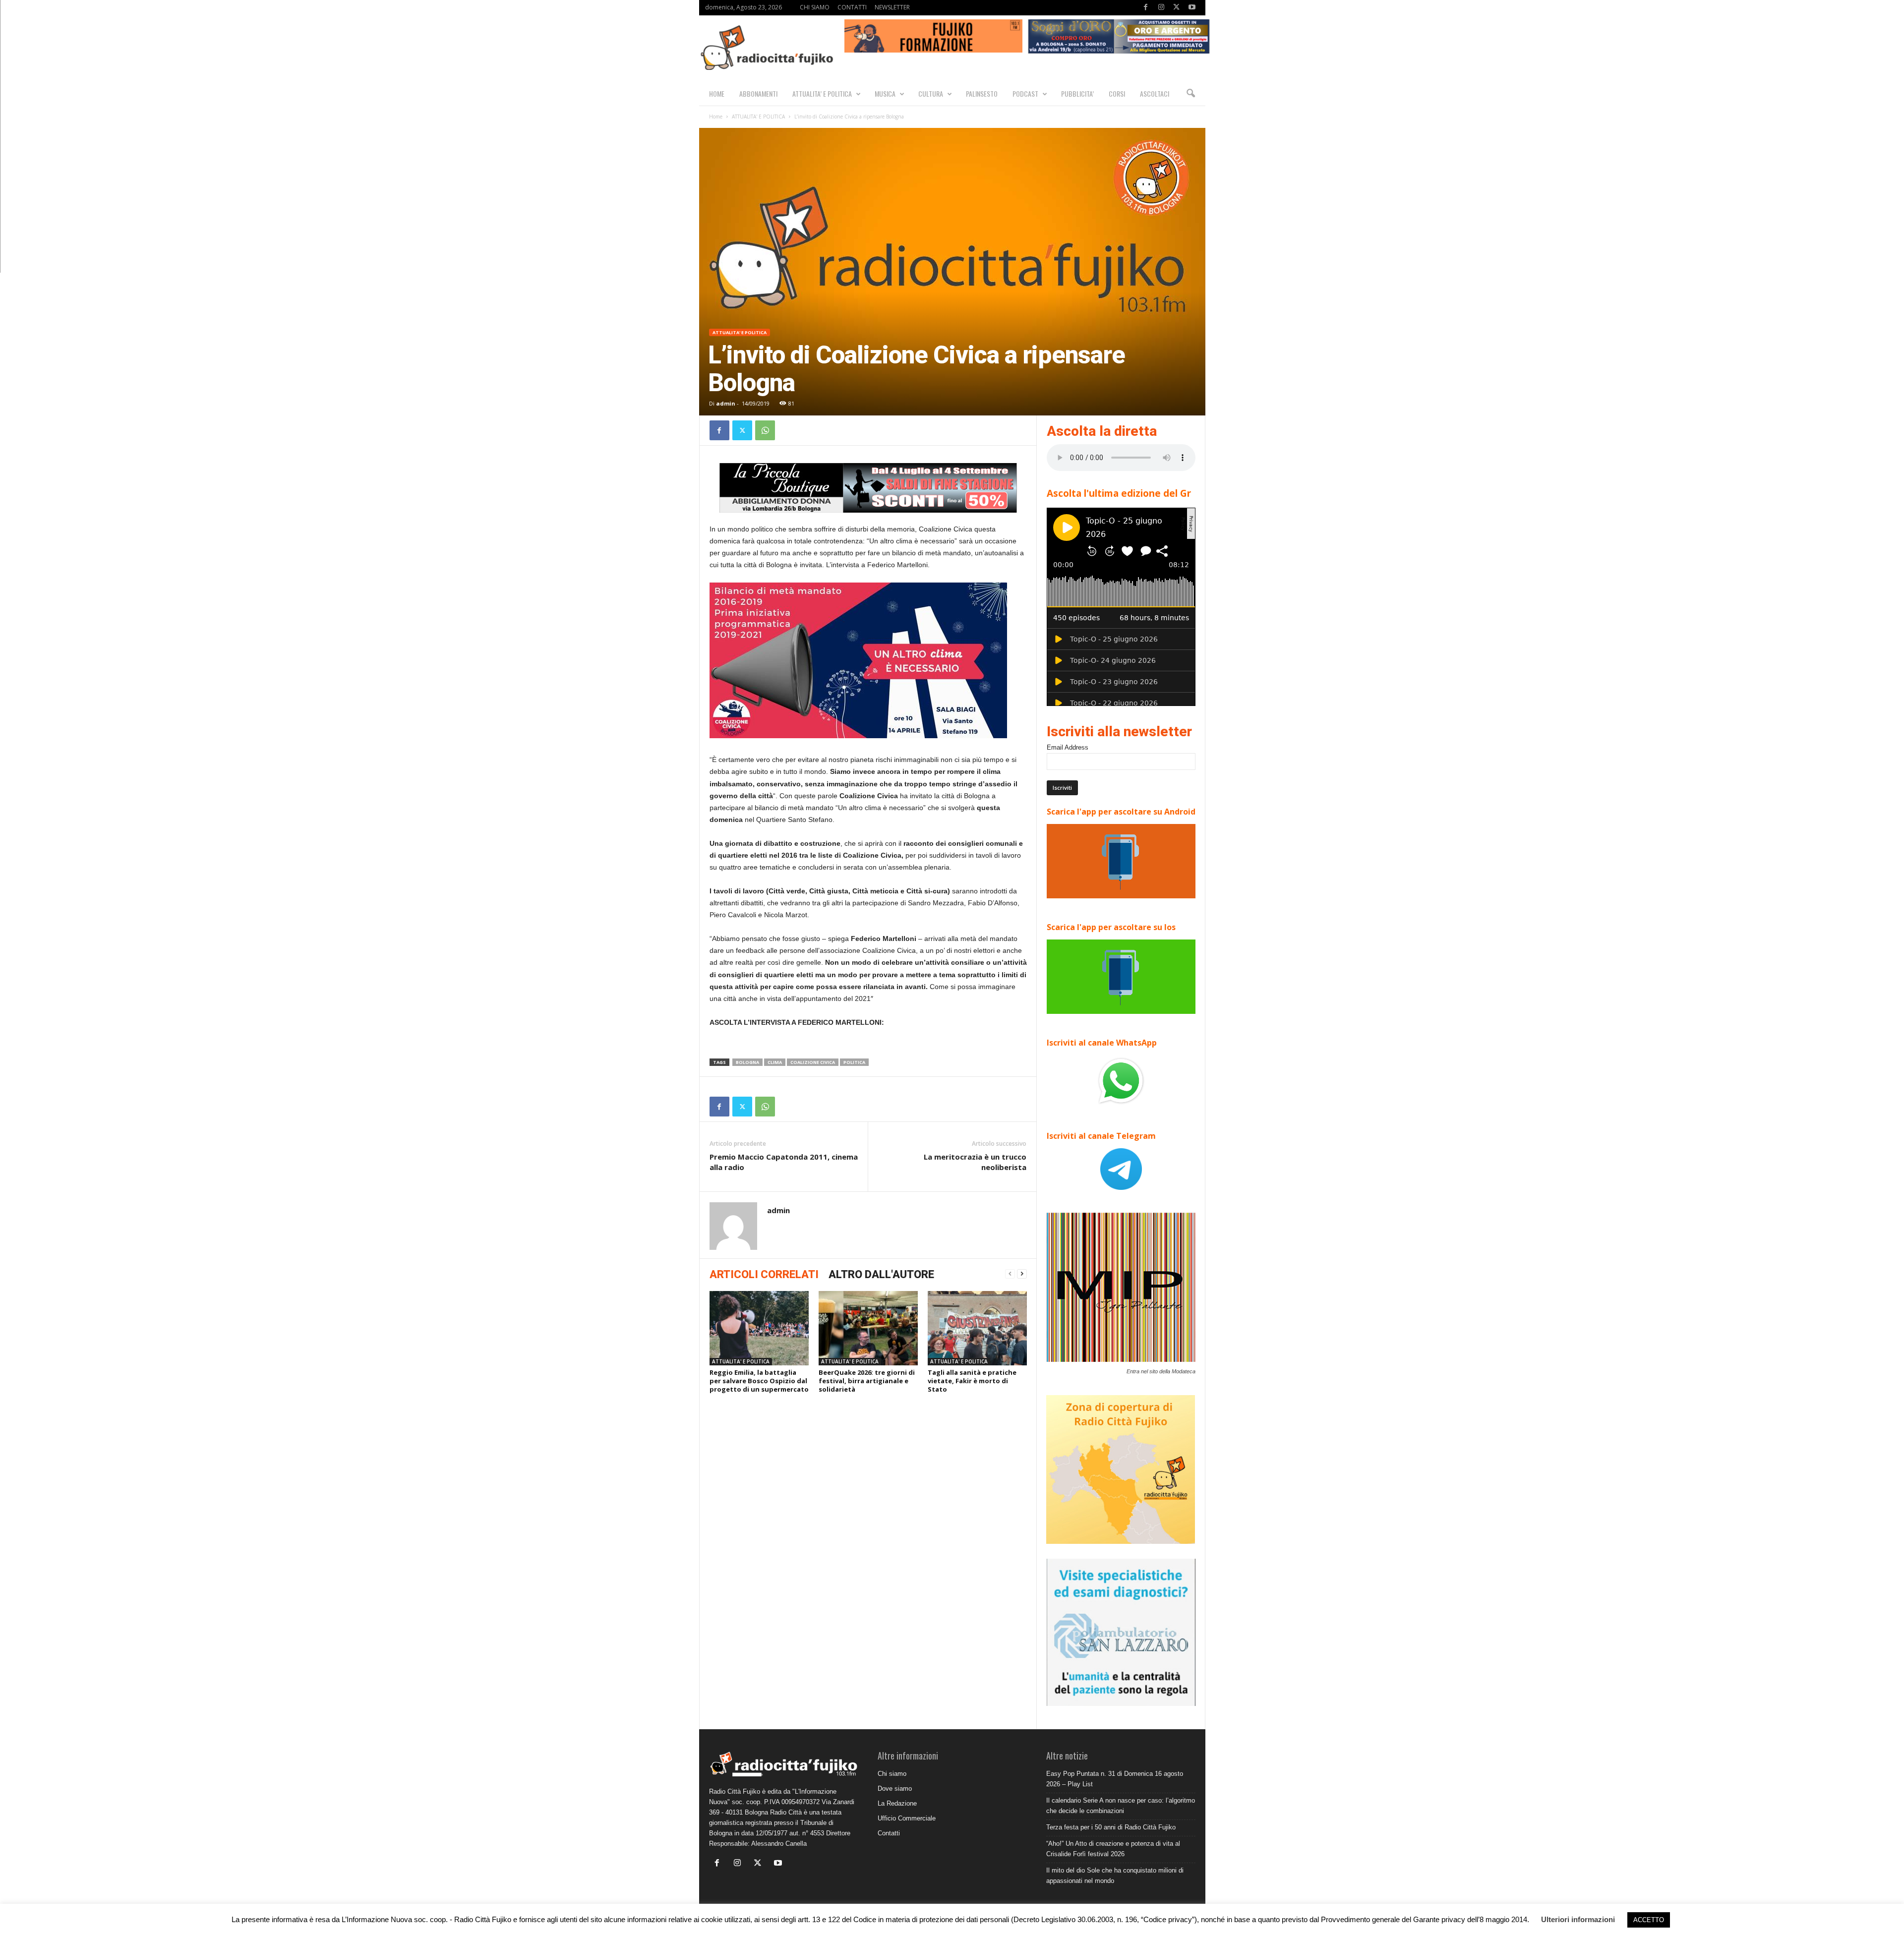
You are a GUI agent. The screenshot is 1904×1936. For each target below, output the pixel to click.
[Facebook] (1146, 8)
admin (726, 403)
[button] (1190, 94)
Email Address (1068, 747)
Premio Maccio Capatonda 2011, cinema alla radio (784, 1162)
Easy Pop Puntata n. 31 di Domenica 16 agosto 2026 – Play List (1115, 1779)
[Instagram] (1161, 8)
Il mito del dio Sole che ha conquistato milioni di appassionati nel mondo (1115, 1876)
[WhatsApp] (765, 430)
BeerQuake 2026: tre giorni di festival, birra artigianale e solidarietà (867, 1381)
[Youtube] (1192, 8)
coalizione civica (813, 1062)
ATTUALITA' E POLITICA (758, 117)
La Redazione (897, 1803)
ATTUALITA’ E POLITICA (822, 93)
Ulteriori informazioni (1578, 1919)
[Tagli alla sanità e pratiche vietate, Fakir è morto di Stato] (977, 1328)
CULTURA (931, 93)
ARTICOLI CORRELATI (764, 1274)
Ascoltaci (1155, 93)
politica (854, 1062)
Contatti (889, 1833)
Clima (775, 1062)
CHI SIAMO (815, 7)
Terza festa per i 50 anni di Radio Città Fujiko (1111, 1827)
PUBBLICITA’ (1077, 93)
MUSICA (885, 93)
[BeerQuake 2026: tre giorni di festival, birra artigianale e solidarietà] (868, 1328)
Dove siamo (895, 1789)
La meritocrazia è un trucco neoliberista (975, 1162)
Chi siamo (892, 1774)
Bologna (747, 1062)
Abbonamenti (758, 93)
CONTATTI (852, 7)
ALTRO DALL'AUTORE (881, 1274)
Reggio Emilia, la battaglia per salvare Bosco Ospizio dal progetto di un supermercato (759, 1381)
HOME (717, 93)
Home (716, 117)
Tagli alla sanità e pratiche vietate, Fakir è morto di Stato (972, 1381)
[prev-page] (1010, 1274)
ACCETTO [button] (1649, 1920)
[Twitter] (1177, 8)
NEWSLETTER (892, 7)
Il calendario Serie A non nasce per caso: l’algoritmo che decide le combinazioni (1121, 1806)
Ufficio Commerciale (907, 1818)
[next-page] (1022, 1274)
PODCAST (1025, 93)
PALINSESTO (982, 93)
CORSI (1117, 93)
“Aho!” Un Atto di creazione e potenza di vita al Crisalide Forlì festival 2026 (1113, 1849)
